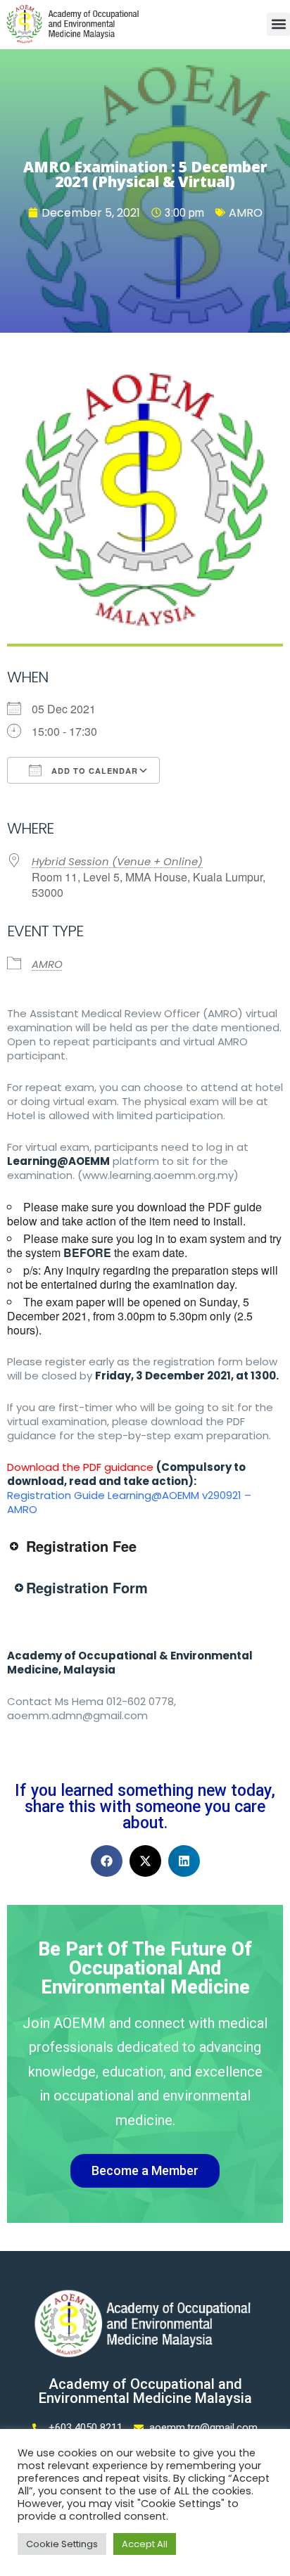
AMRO (246, 213)
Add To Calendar (93, 771)
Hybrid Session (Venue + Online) (117, 861)
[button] (278, 24)
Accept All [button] (145, 2544)
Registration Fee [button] (81, 1546)
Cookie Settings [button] (62, 2544)
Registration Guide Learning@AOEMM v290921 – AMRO (129, 1502)
